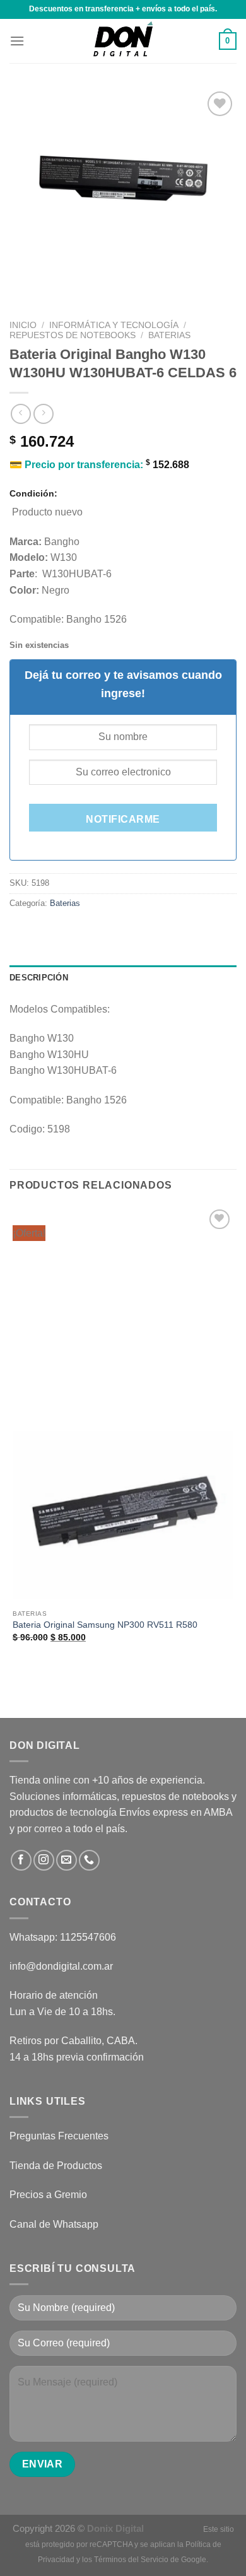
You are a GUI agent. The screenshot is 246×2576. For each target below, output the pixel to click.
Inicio (23, 325)
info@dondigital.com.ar (61, 1966)
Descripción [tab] (39, 978)
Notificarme (123, 819)
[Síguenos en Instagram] (44, 1860)
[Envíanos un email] (67, 1860)
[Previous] (22, 282)
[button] (17, 41)
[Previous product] (43, 414)
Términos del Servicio (131, 2560)
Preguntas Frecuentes (59, 2136)
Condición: (33, 493)
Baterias (169, 335)
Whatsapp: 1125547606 (63, 1937)
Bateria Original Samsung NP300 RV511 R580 (105, 1625)
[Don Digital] (123, 41)
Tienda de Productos (56, 2166)
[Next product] (20, 414)
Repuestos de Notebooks (73, 335)
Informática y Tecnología (114, 325)
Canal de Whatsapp (54, 2224)
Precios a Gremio (48, 2195)
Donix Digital (117, 2528)
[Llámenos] (89, 1860)
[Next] (56, 282)
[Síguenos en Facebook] (21, 1860)
